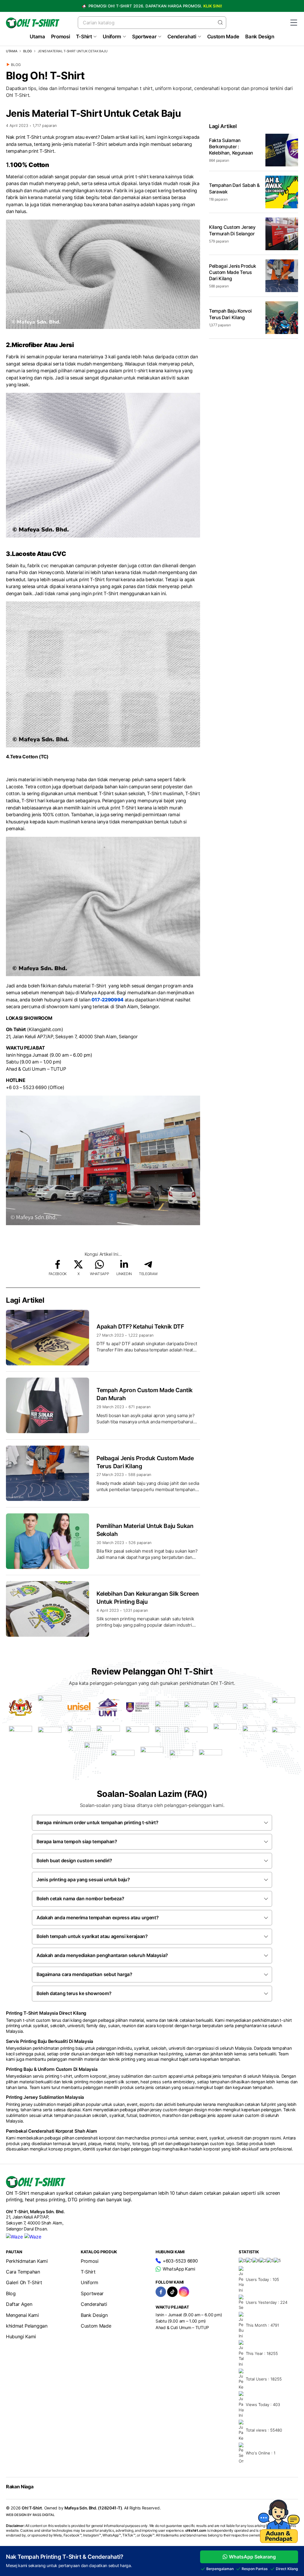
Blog (27, 51)
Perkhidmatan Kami (27, 2261)
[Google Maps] (33, 2237)
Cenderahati (182, 37)
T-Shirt (84, 37)
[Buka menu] (294, 23)
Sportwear (144, 37)
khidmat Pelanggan (27, 2326)
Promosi (61, 37)
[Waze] (14, 2237)
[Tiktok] (172, 2292)
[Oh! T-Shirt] (33, 23)
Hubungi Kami (21, 2336)
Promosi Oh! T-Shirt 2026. (155, 6)
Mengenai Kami (22, 2315)
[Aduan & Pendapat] (279, 2541)
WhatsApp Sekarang (252, 2557)
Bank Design (260, 37)
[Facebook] (161, 2292)
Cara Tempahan (23, 2272)
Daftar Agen (19, 2304)
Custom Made (223, 37)
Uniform (112, 37)
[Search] (220, 22)
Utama (37, 37)
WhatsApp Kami (179, 2269)
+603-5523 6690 (180, 2261)
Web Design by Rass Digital (30, 2515)
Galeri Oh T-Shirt (24, 2282)
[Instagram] (184, 2292)
